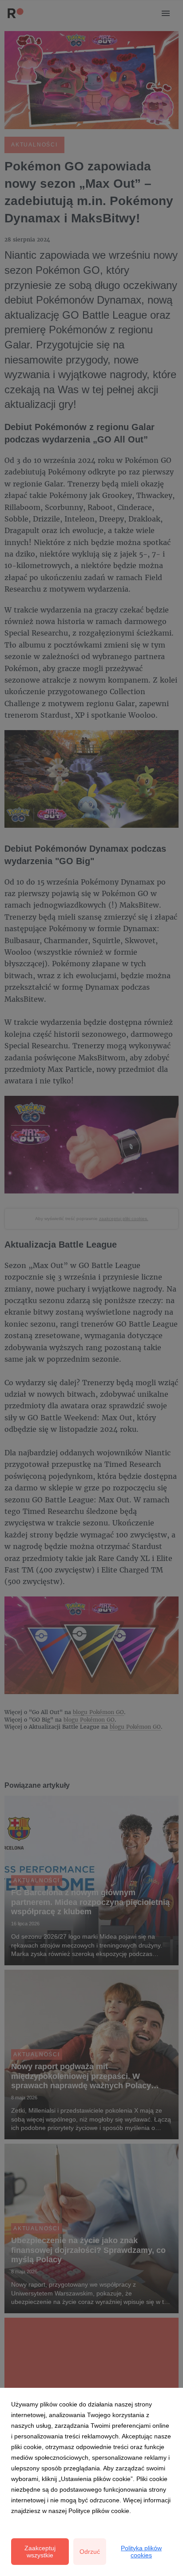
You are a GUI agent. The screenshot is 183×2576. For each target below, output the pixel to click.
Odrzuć (90, 2552)
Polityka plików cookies (141, 2552)
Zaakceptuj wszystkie (40, 2552)
